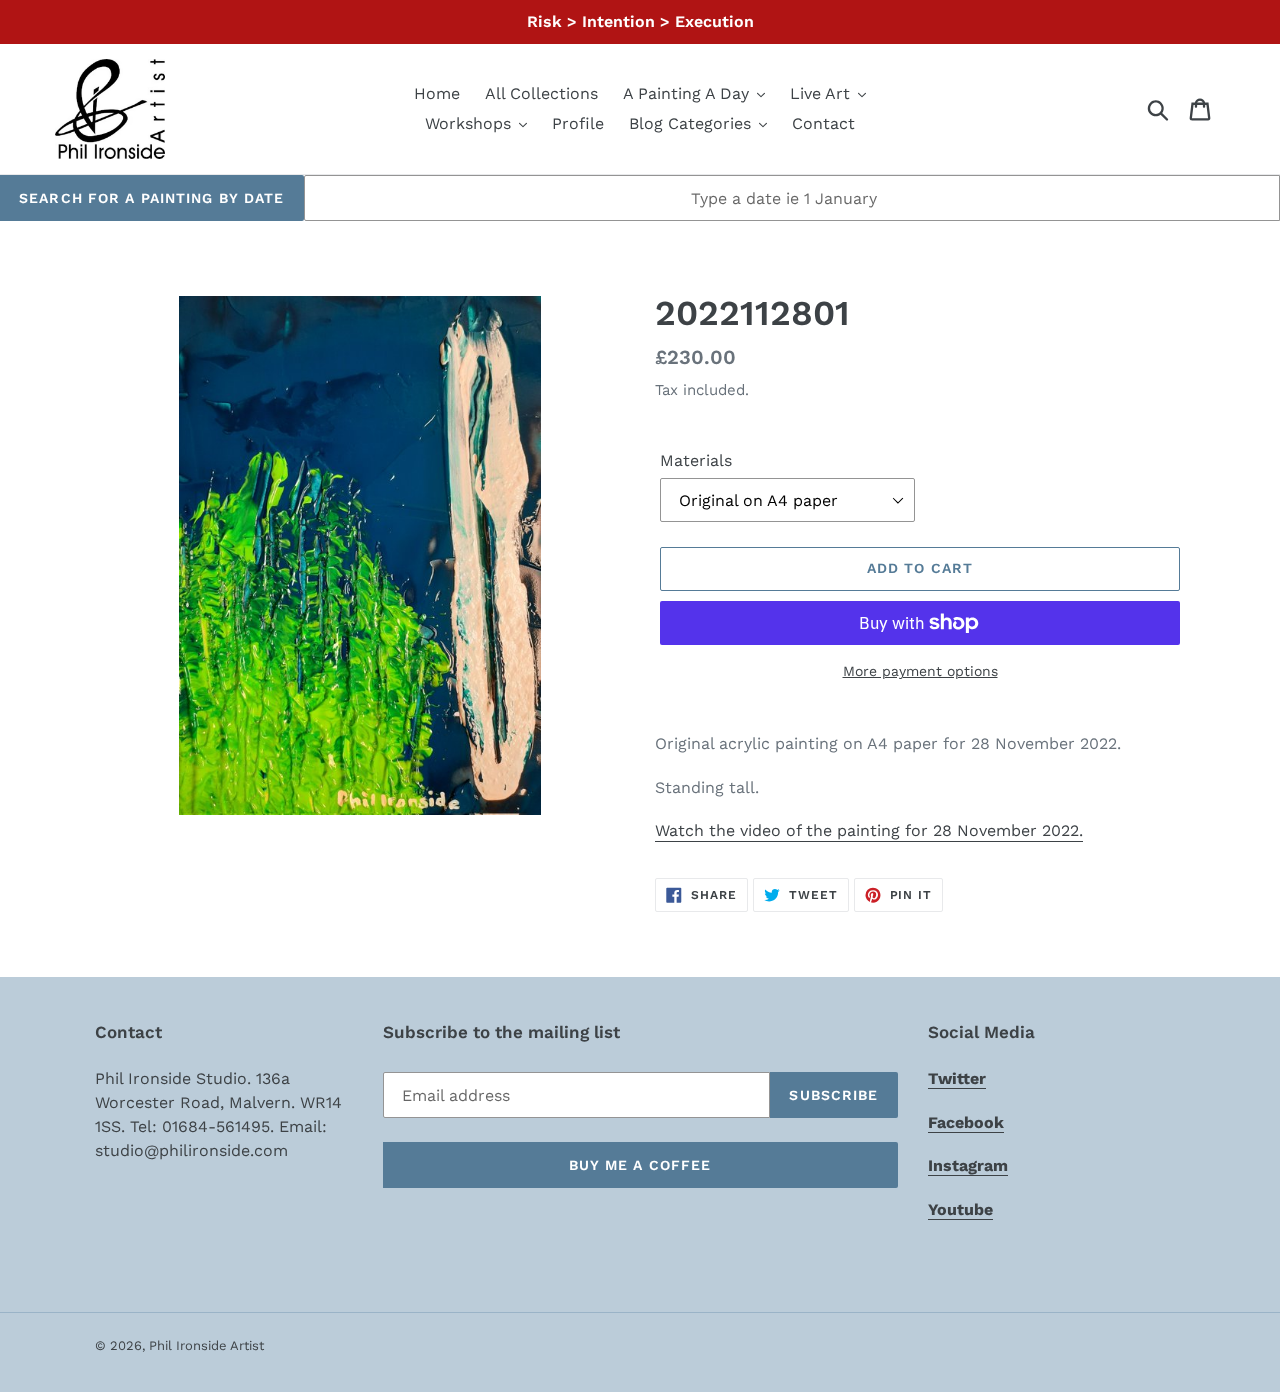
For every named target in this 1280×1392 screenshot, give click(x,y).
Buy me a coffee (640, 1165)
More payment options (920, 671)
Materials (696, 460)
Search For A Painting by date (151, 198)
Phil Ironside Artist (206, 1345)
